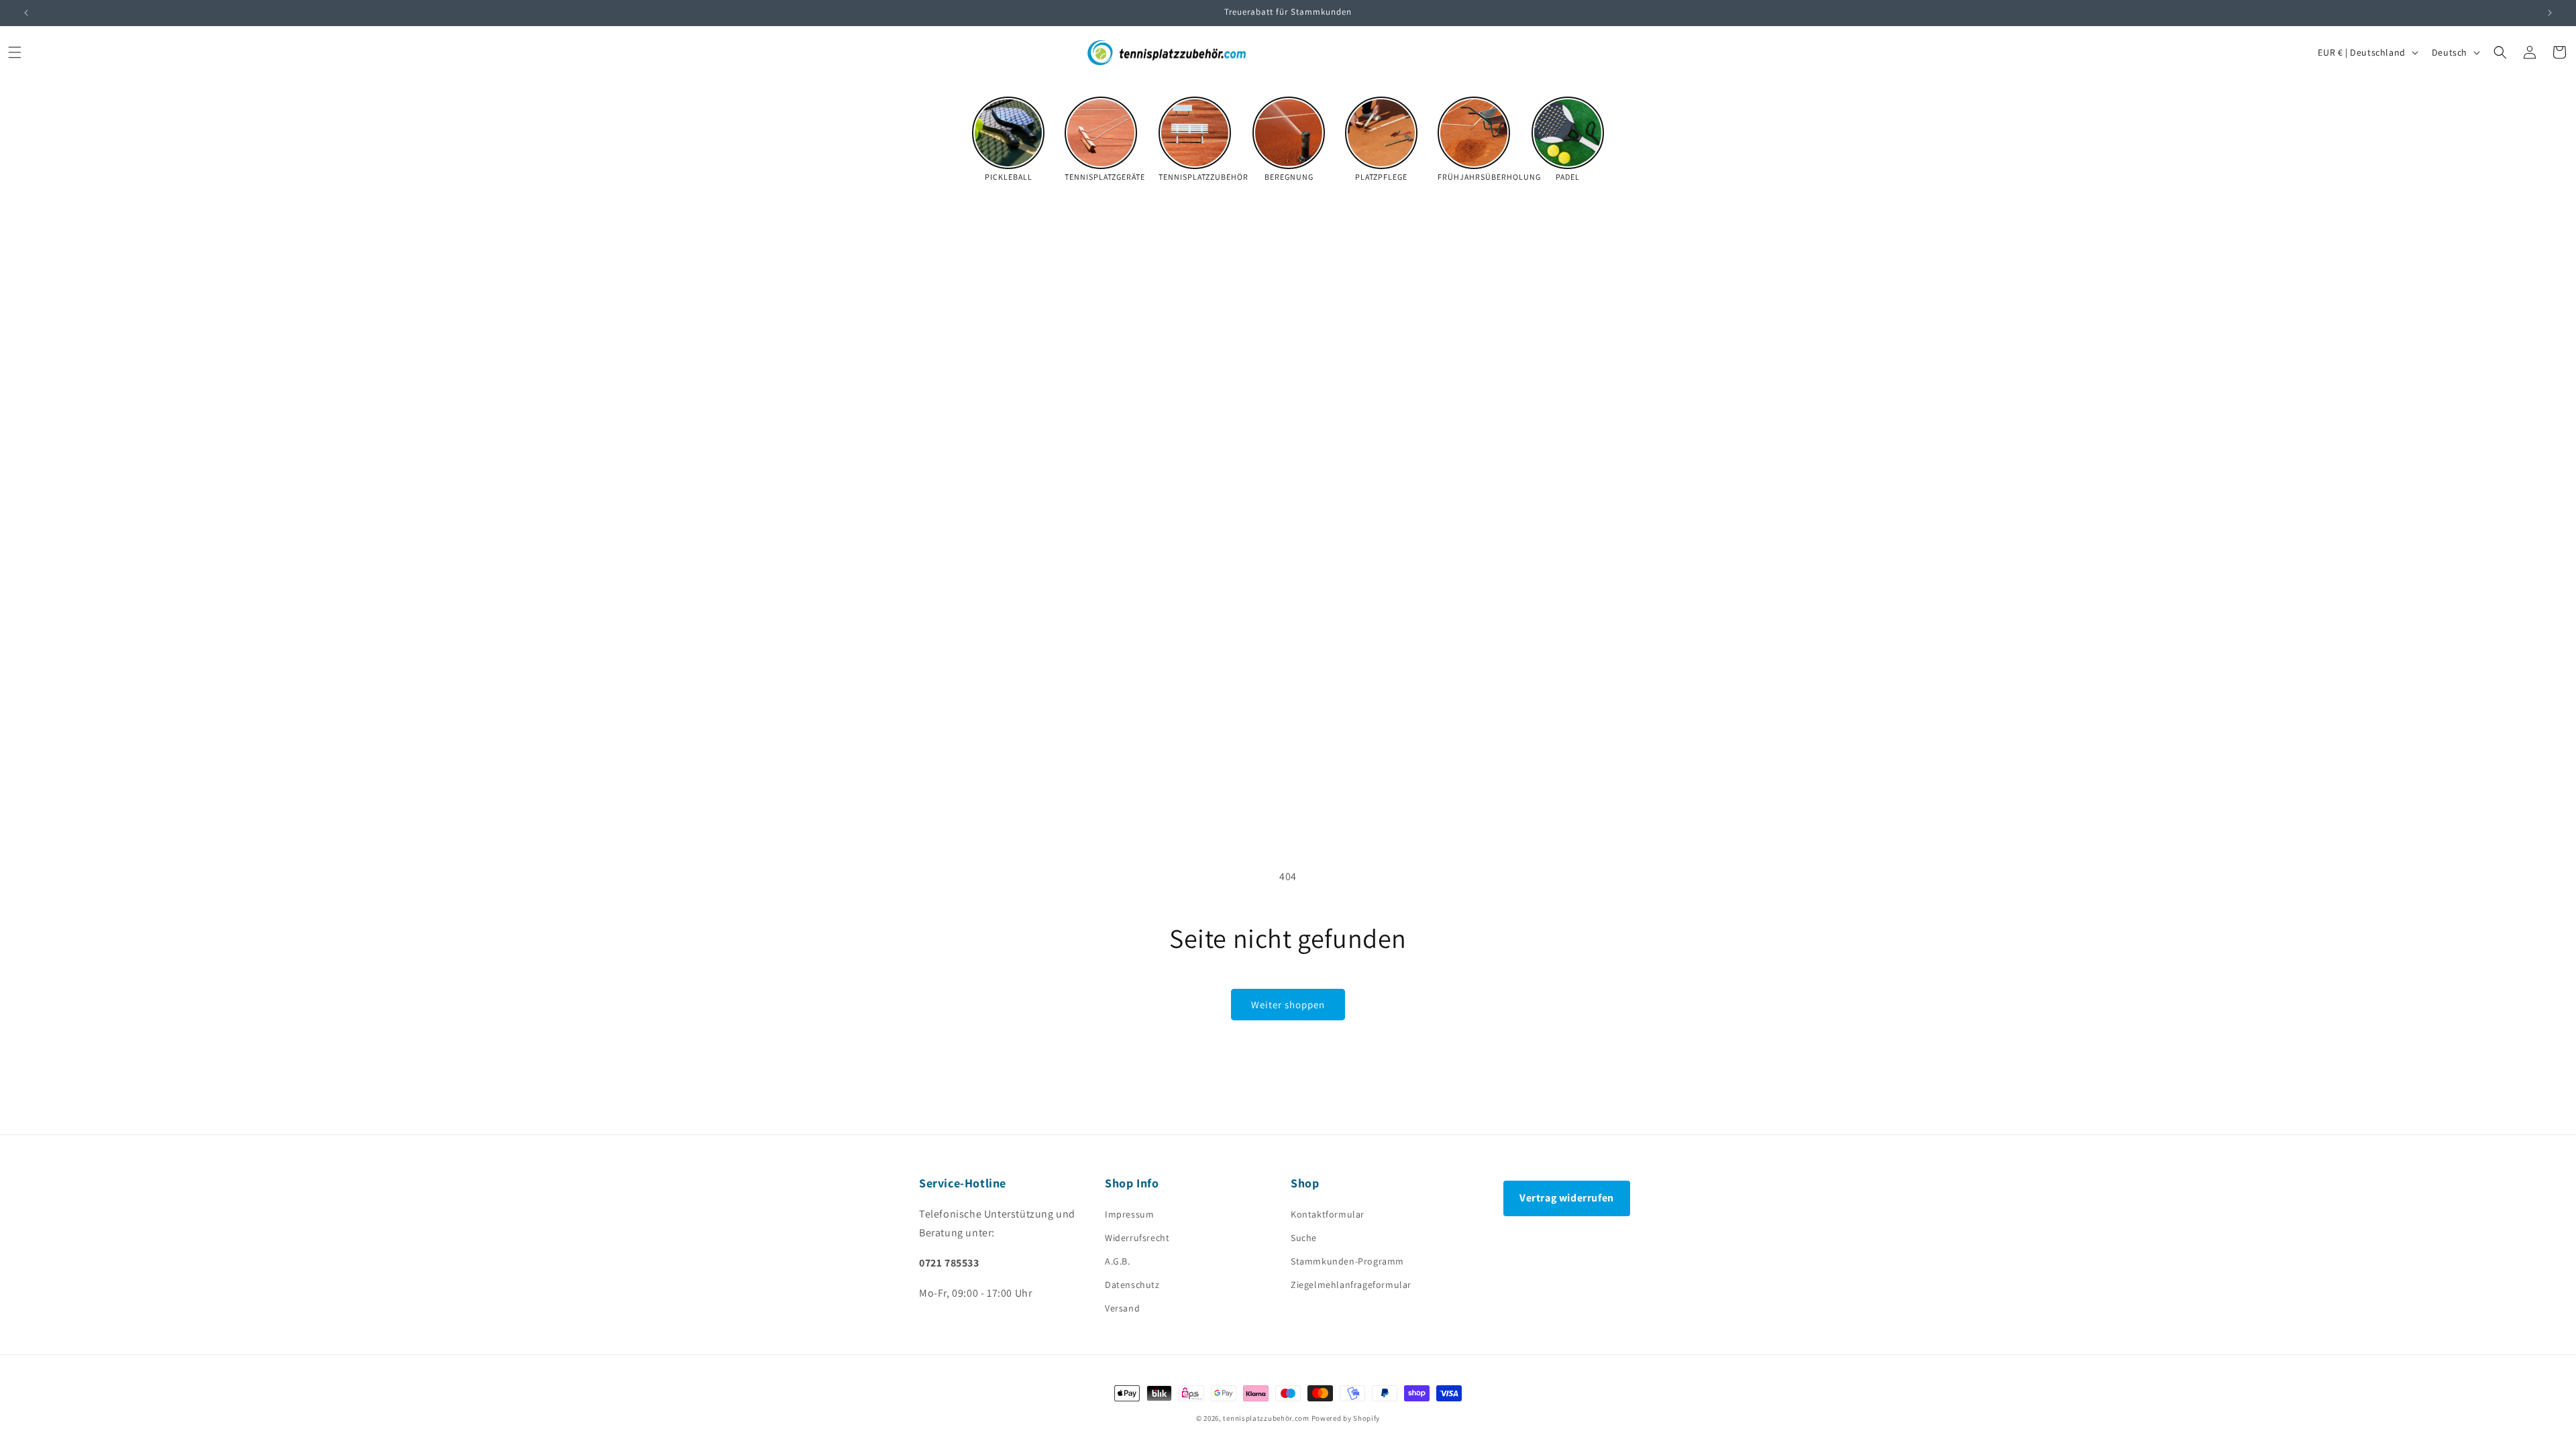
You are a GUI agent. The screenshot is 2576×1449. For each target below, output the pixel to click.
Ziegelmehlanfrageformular (1351, 1285)
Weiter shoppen (1288, 1005)
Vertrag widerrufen (1567, 1198)
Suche (1304, 1238)
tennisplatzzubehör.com (1266, 1418)
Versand (1122, 1308)
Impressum (1129, 1214)
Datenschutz (1132, 1285)
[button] (15, 52)
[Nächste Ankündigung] (2550, 13)
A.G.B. (1118, 1261)
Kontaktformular (1328, 1214)
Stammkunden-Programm (1347, 1261)
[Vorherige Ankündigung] (26, 13)
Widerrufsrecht (1137, 1238)
